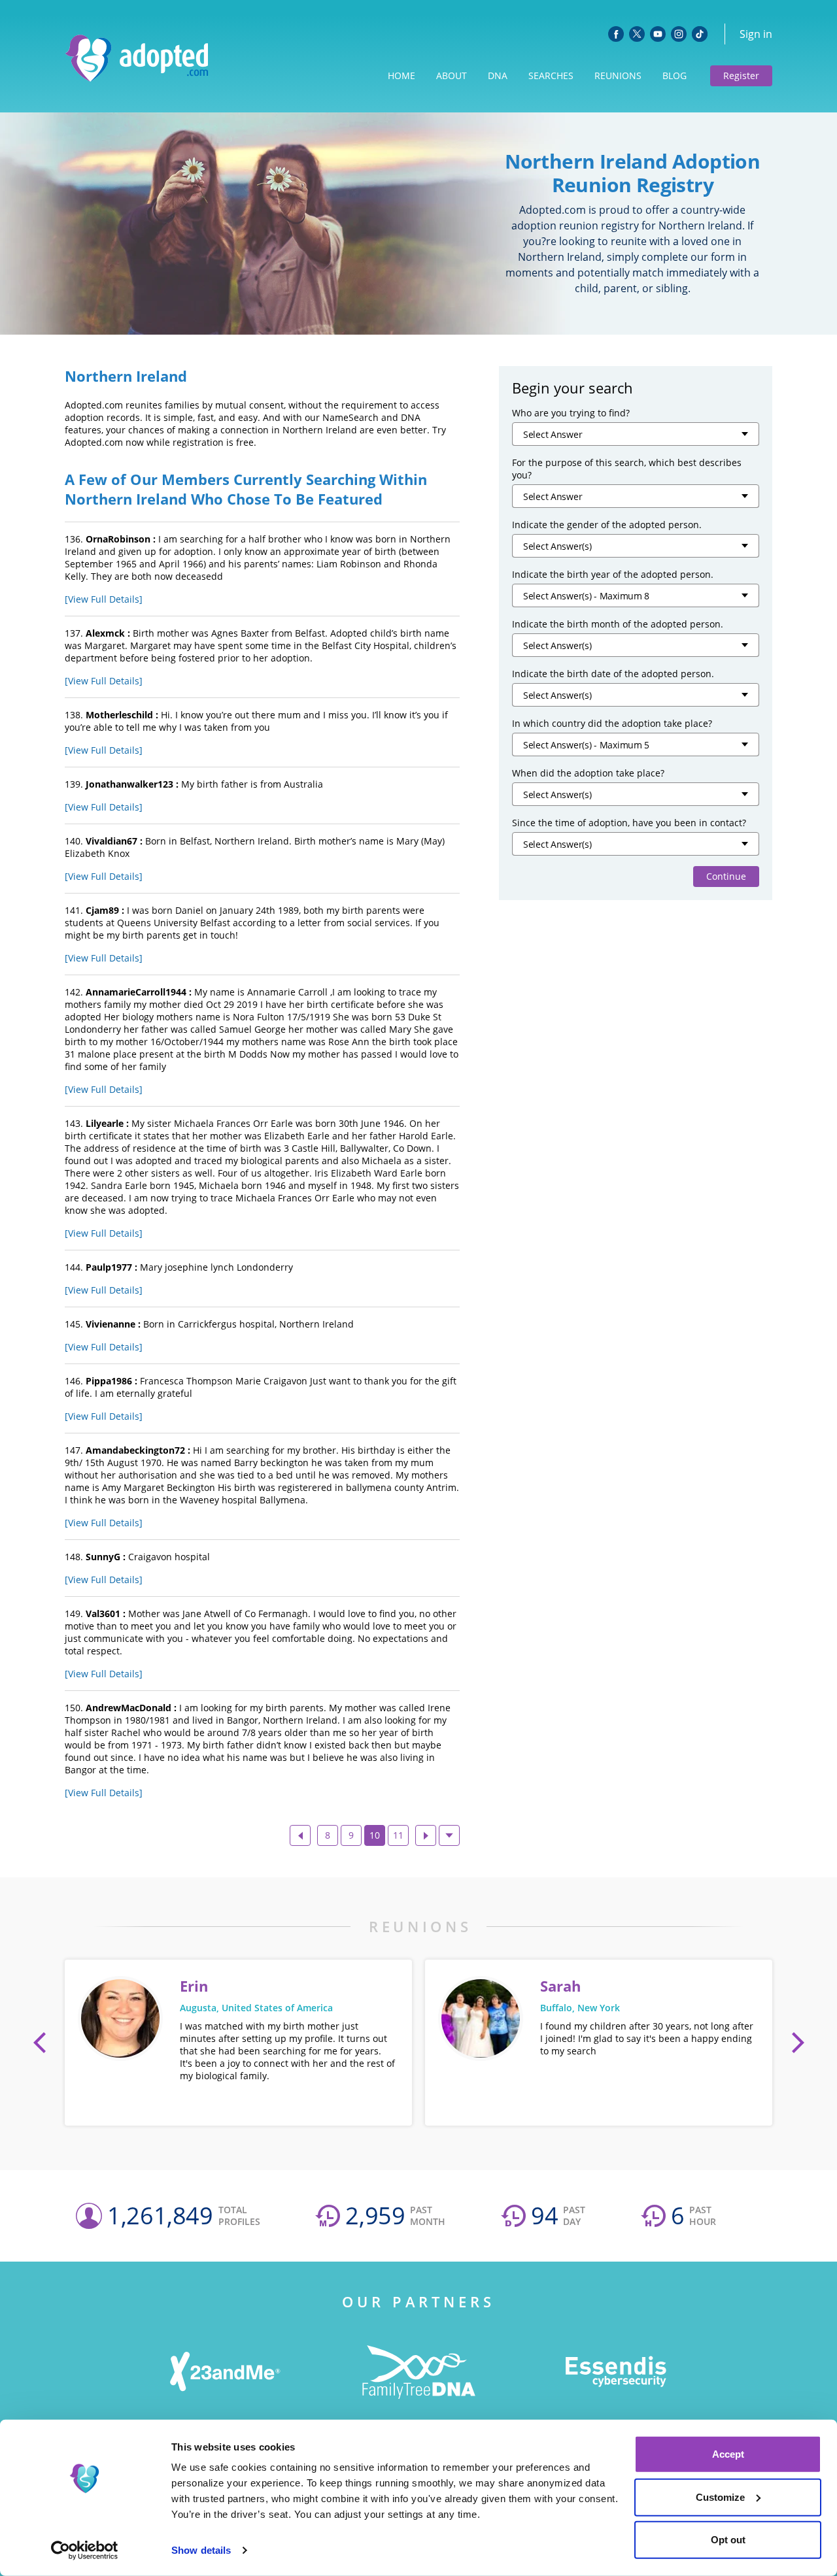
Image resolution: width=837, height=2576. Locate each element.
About (452, 75)
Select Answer (553, 434)
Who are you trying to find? (571, 413)
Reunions (618, 75)
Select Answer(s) (557, 546)
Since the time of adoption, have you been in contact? (629, 823)
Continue (726, 876)
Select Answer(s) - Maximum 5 (586, 745)
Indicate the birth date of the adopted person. (613, 674)
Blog (675, 75)
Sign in (756, 34)
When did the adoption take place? (588, 773)
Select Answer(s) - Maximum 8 (586, 596)
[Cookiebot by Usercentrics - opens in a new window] (85, 2551)
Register (741, 75)
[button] (40, 2043)
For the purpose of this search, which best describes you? (627, 469)
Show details (201, 2550)
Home (401, 75)
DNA (498, 75)
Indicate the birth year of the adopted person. (613, 574)
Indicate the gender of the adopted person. (607, 525)
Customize (720, 2497)
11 (398, 1835)
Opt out (728, 2540)
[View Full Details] (104, 599)
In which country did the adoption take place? (612, 723)
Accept (728, 2454)
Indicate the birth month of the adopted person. (618, 624)
